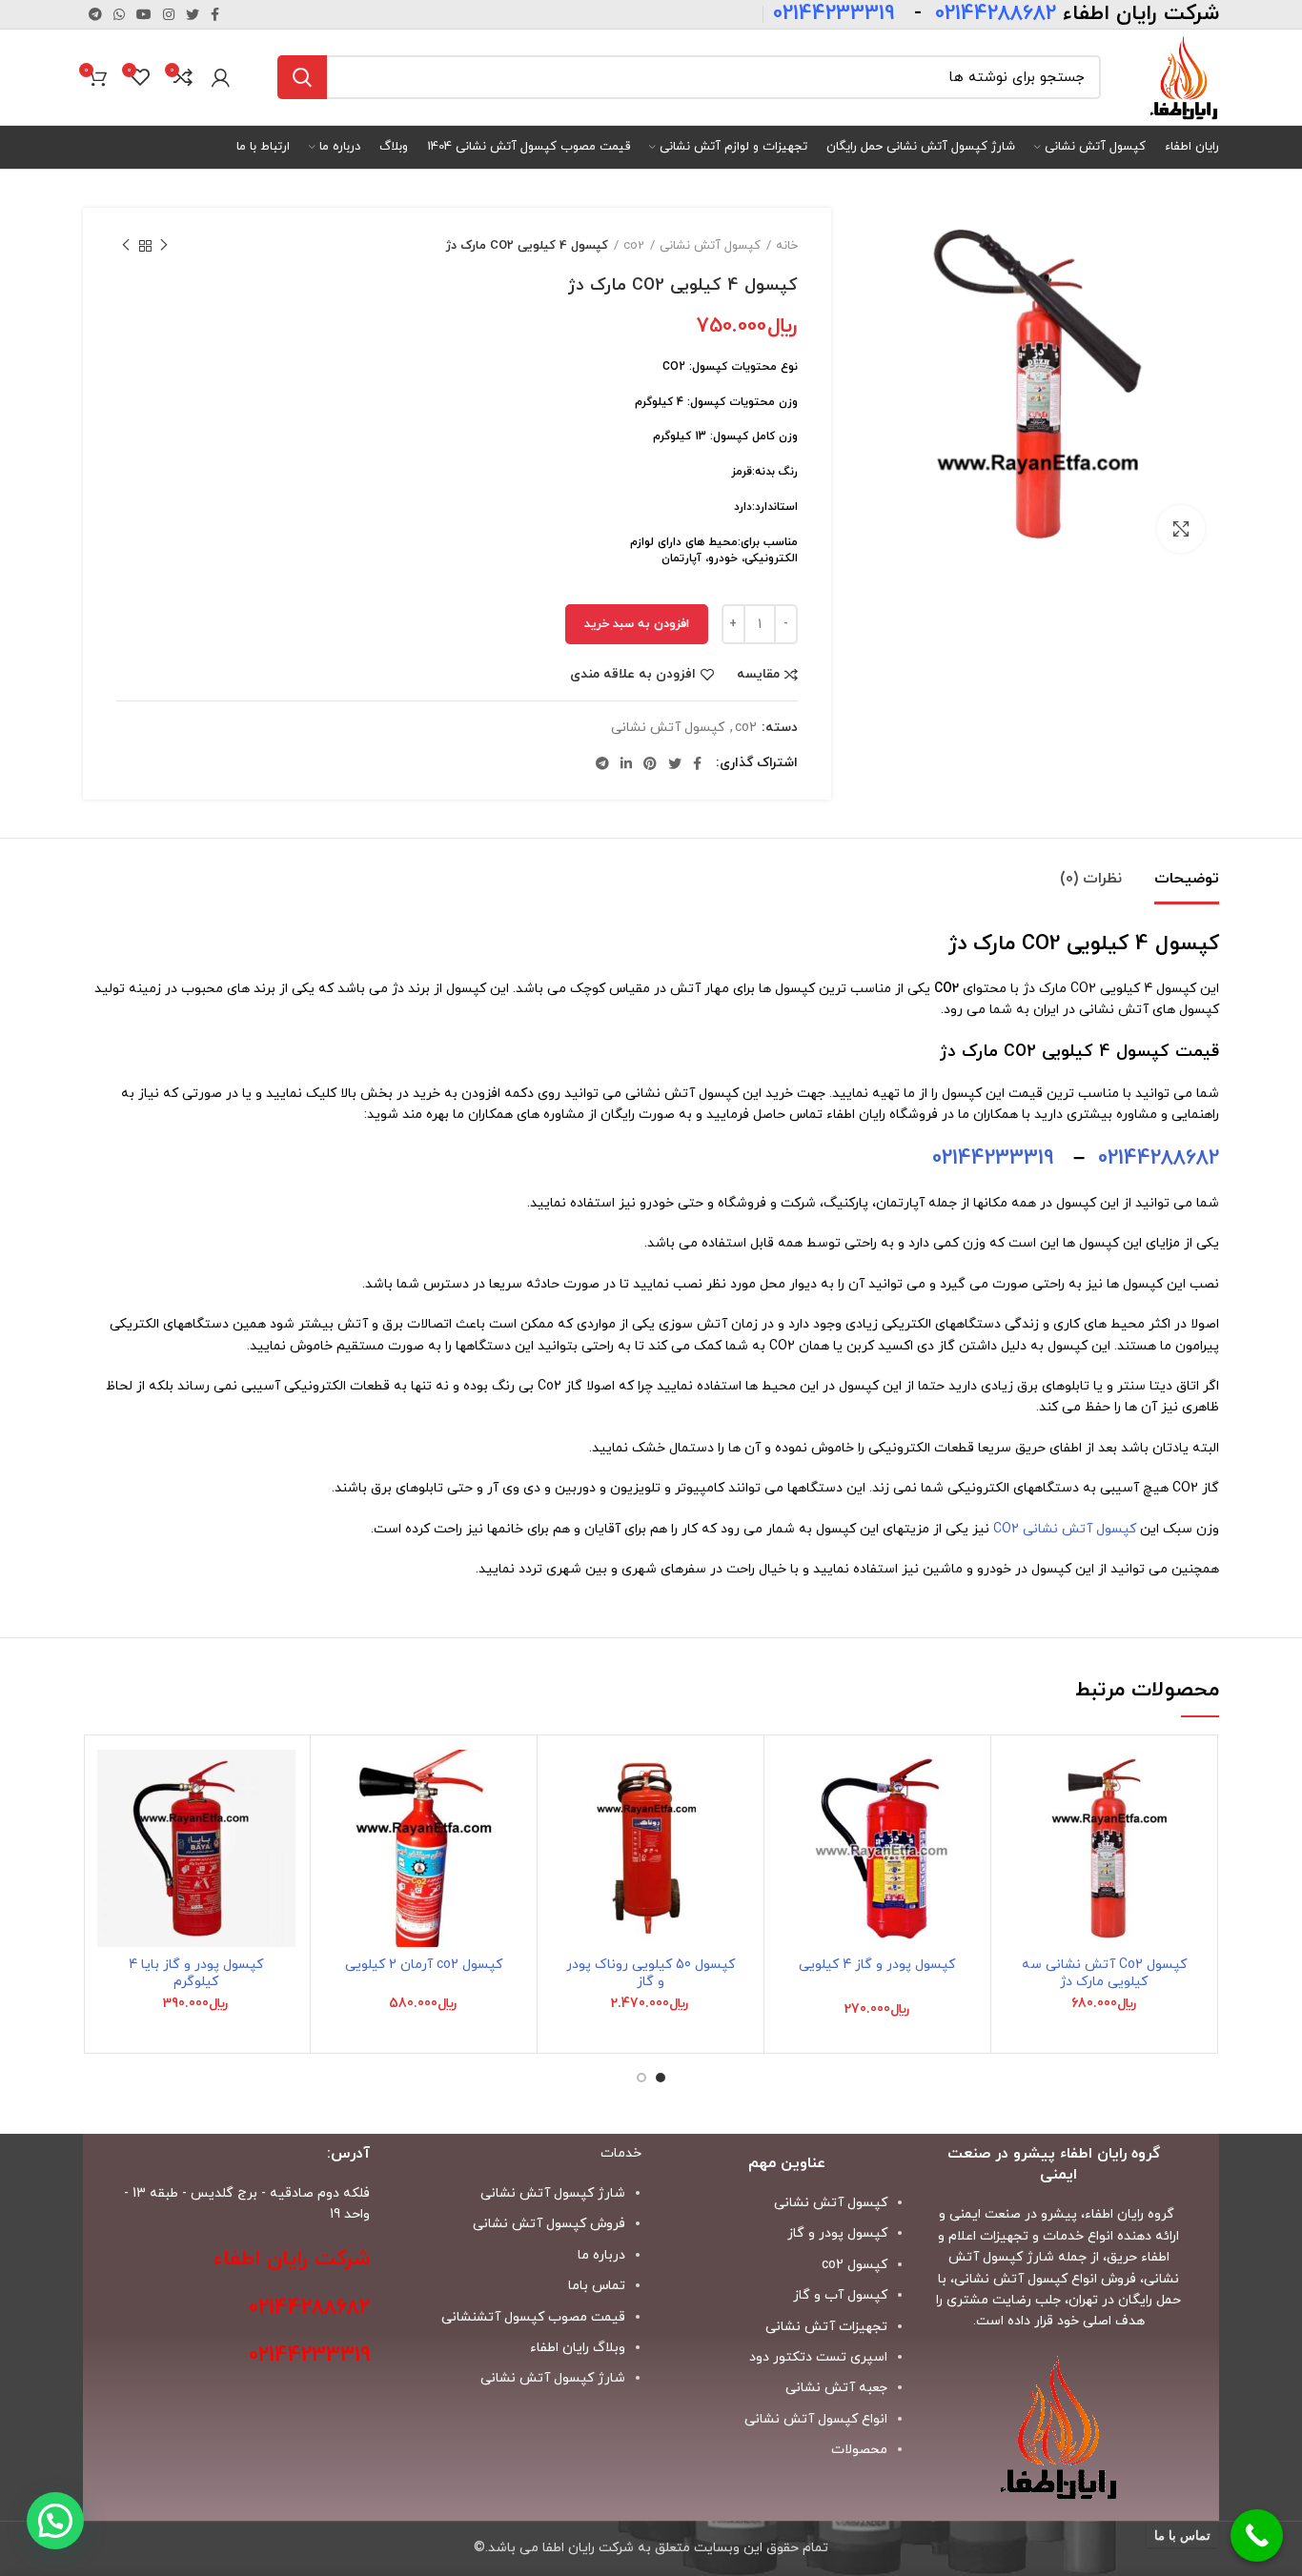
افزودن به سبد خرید (637, 624)
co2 (634, 246)
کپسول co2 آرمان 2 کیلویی (424, 1965)
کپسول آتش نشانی (710, 246)
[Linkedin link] (626, 763)
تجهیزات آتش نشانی (826, 2327)
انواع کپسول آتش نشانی (816, 2419)
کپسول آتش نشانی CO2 (1065, 1529)
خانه (787, 246)
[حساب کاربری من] (221, 77)
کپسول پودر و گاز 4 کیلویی (877, 1965)
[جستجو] (302, 77)
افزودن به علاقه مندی (633, 675)
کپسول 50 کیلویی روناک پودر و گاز (651, 1973)
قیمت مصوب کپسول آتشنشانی (533, 2317)
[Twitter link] (193, 14)
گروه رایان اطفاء (1129, 2214)
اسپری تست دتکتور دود (818, 2357)
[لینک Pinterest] (650, 763)
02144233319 (993, 1158)
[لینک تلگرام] (95, 14)
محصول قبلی (164, 246)
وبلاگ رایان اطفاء (578, 2348)
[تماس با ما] (1257, 2535)
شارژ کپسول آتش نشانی (553, 2378)
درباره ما (601, 2255)
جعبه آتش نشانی (836, 2388)
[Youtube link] (144, 14)
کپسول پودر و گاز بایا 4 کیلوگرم (196, 1973)
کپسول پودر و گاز (837, 2233)
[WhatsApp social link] (119, 14)
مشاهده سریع (1020, 1866)
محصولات (859, 2450)
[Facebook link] (215, 14)
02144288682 (1159, 1158)
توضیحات (1187, 879)
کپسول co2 (854, 2265)
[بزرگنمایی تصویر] (1181, 529)
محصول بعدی (126, 246)
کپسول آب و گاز (840, 2295)
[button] (1020, 1824)
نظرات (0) (1091, 879)
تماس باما (597, 2286)
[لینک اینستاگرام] (169, 14)
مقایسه (758, 675)
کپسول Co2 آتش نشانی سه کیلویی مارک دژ (1104, 1973)
